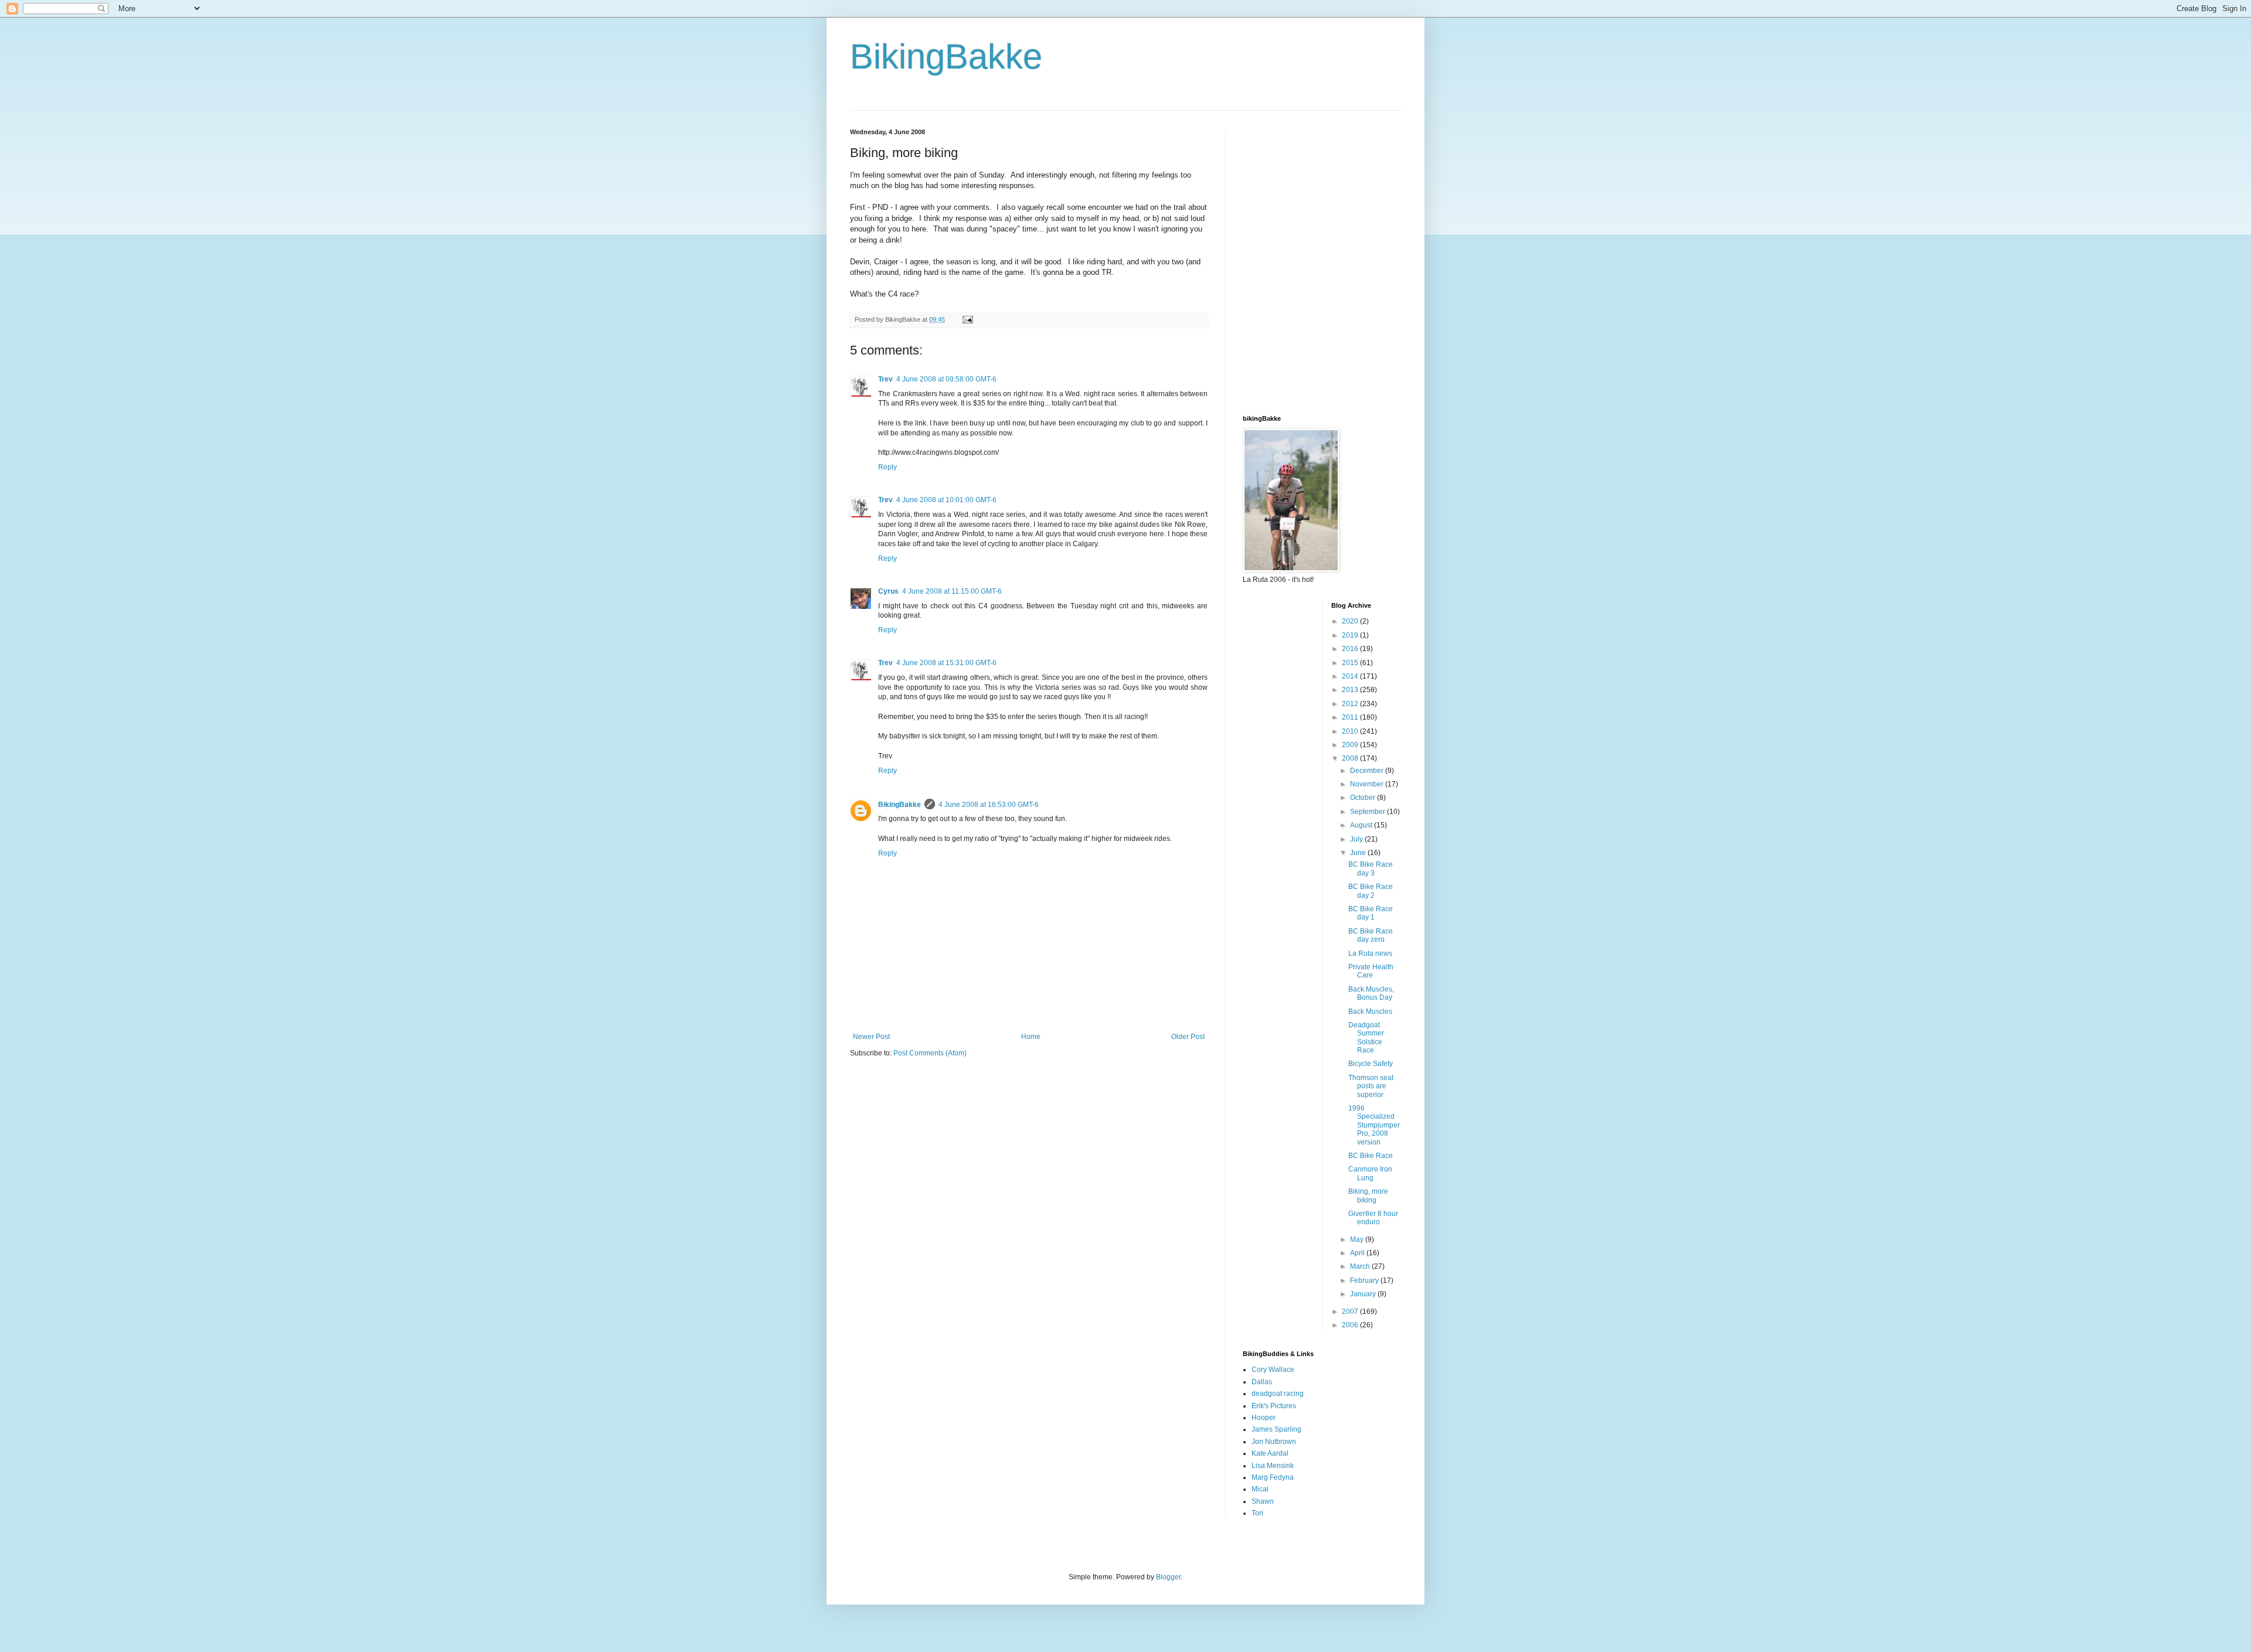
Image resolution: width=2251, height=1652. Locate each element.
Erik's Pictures (1274, 1406)
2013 (1351, 690)
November (1368, 784)
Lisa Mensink (1273, 1466)
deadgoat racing (1278, 1394)
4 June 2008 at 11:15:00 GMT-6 (952, 591)
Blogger (1168, 1577)
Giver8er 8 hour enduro (1373, 1218)
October (1363, 798)
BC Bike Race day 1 (1371, 913)
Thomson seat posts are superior (1371, 1086)
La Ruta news (1370, 953)
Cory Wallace (1273, 1370)
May (1358, 1239)
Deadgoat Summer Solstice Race (1366, 1038)
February (1365, 1280)
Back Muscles (1370, 1011)
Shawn (1263, 1501)
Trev (885, 379)
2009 (1351, 745)
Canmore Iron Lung (1370, 1173)
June (1359, 853)
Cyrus (888, 591)
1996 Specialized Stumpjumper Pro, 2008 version (1374, 1125)
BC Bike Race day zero (1371, 935)
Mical (1260, 1489)
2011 (1351, 717)
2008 (1351, 758)
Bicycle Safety (1371, 1064)
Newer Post (871, 1037)
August (1362, 825)
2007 (1351, 1312)
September (1368, 812)
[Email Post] (967, 319)
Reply (888, 467)
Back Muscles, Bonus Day (1371, 993)
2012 (1351, 704)
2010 (1351, 731)
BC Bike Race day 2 (1371, 891)
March (1361, 1266)
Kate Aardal (1270, 1453)
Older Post (1188, 1037)
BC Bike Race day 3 (1371, 868)
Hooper (1264, 1418)
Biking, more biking (1368, 1195)
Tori (1257, 1513)
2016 (1351, 649)
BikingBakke (946, 57)
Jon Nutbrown (1274, 1442)
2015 (1351, 663)
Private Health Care (1371, 971)
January (1364, 1294)
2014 (1351, 676)
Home (1031, 1037)
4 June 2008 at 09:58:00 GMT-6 (946, 379)
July (1357, 839)
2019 (1351, 635)
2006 (1351, 1325)
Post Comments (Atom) (930, 1053)
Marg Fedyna (1273, 1477)
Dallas (1262, 1382)
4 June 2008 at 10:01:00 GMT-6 (946, 500)
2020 (1351, 621)
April (1358, 1253)
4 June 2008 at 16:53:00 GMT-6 (989, 805)
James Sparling (1276, 1429)
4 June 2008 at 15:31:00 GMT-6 (946, 663)
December (1368, 771)
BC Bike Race (1371, 1156)
